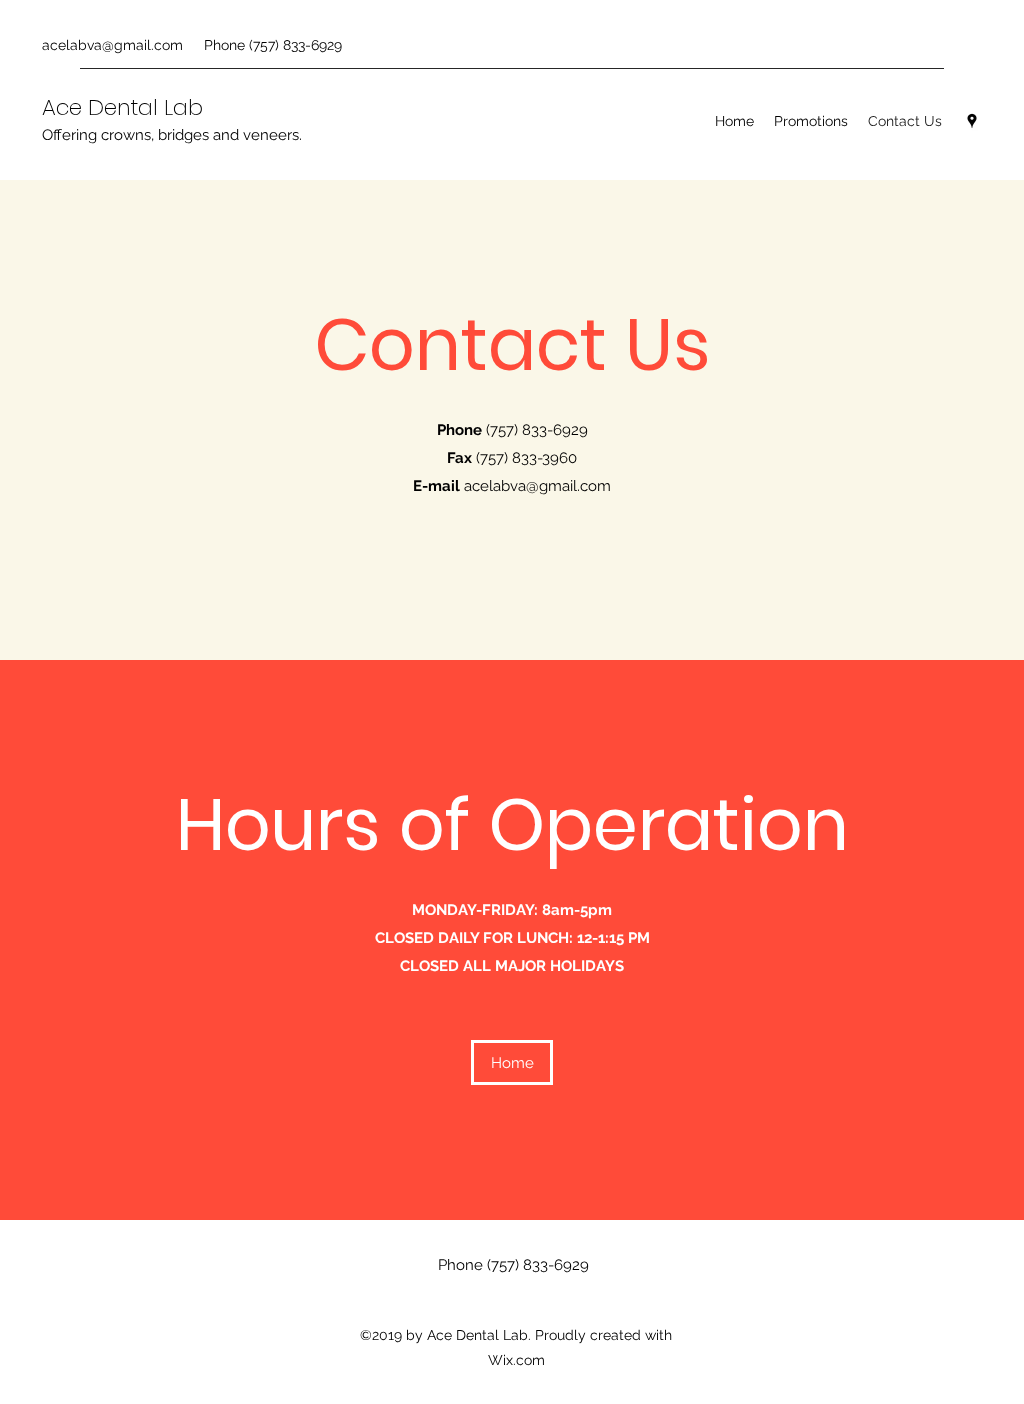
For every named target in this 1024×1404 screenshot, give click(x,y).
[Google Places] (972, 121)
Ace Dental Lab (122, 107)
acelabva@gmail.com (112, 45)
